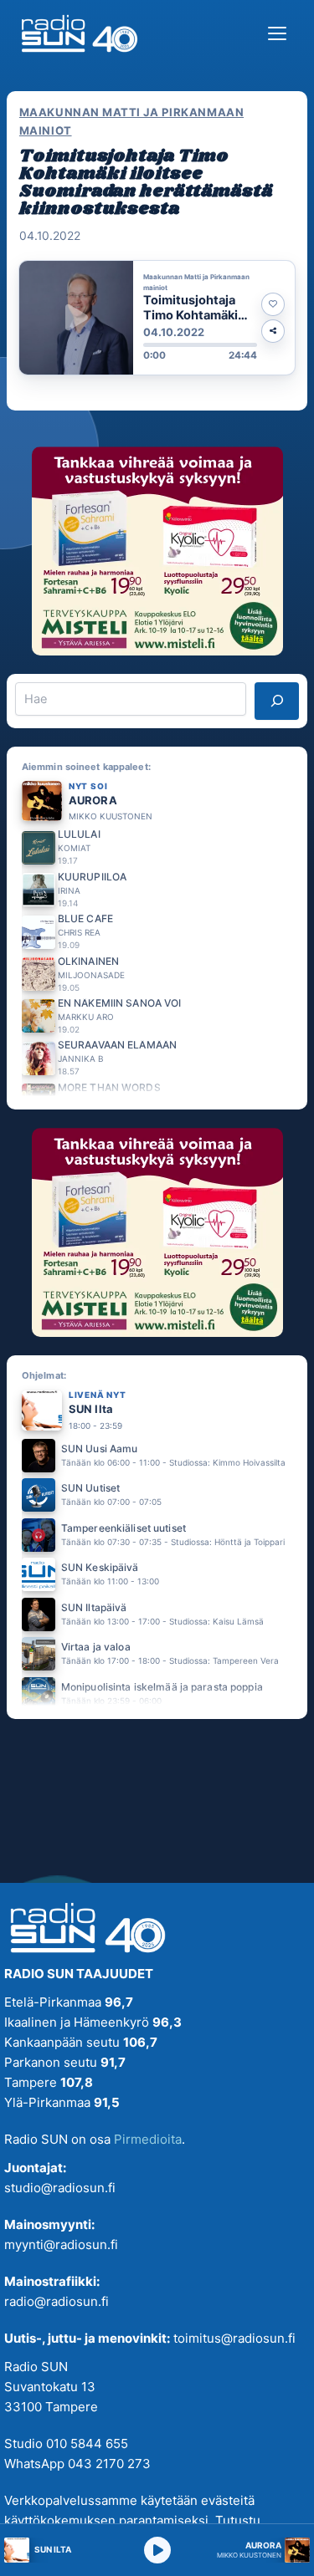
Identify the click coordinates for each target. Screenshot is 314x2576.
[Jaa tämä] (273, 331)
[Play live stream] (157, 2550)
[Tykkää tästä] (273, 304)
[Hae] (277, 701)
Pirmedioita (148, 2139)
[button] (157, 318)
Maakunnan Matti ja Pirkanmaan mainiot (131, 121)
